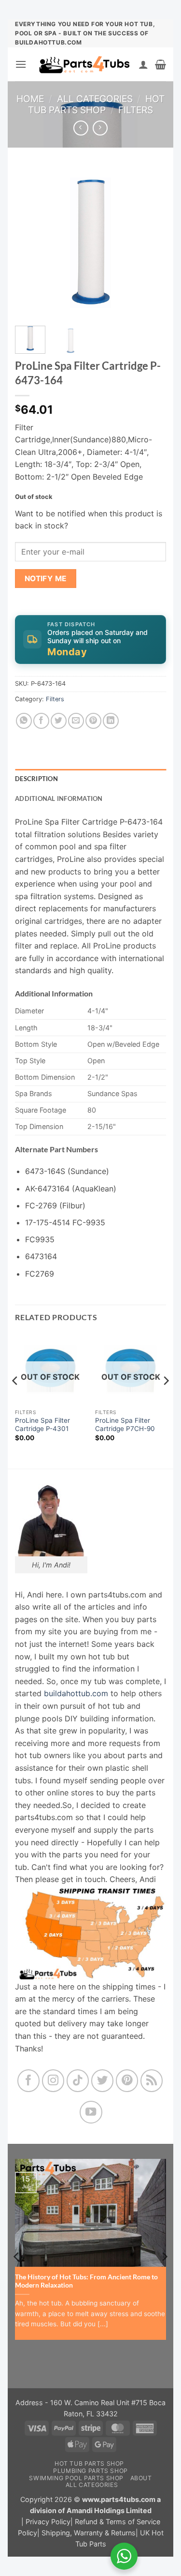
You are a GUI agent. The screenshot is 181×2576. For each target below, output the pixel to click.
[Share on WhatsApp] (24, 721)
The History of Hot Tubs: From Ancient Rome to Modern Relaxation (86, 2281)
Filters (136, 110)
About (141, 2478)
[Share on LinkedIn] (111, 721)
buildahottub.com (76, 1693)
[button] (21, 64)
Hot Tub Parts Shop (96, 104)
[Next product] (81, 128)
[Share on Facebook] (41, 721)
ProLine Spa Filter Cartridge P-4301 (42, 1425)
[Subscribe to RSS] (152, 2081)
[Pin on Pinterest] (93, 721)
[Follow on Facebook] (29, 2081)
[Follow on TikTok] (78, 2081)
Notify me (46, 579)
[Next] (151, 243)
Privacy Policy (48, 2522)
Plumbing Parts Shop (90, 2471)
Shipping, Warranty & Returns (89, 2533)
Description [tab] (36, 779)
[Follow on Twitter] (103, 2081)
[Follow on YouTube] (91, 2112)
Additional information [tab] (59, 798)
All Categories (95, 99)
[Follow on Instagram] (53, 2081)
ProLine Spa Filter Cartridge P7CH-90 (125, 1425)
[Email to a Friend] (76, 721)
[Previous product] (100, 128)
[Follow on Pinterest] (127, 2081)
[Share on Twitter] (59, 721)
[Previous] (30, 243)
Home (30, 99)
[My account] (143, 64)
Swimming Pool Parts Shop (76, 2478)
